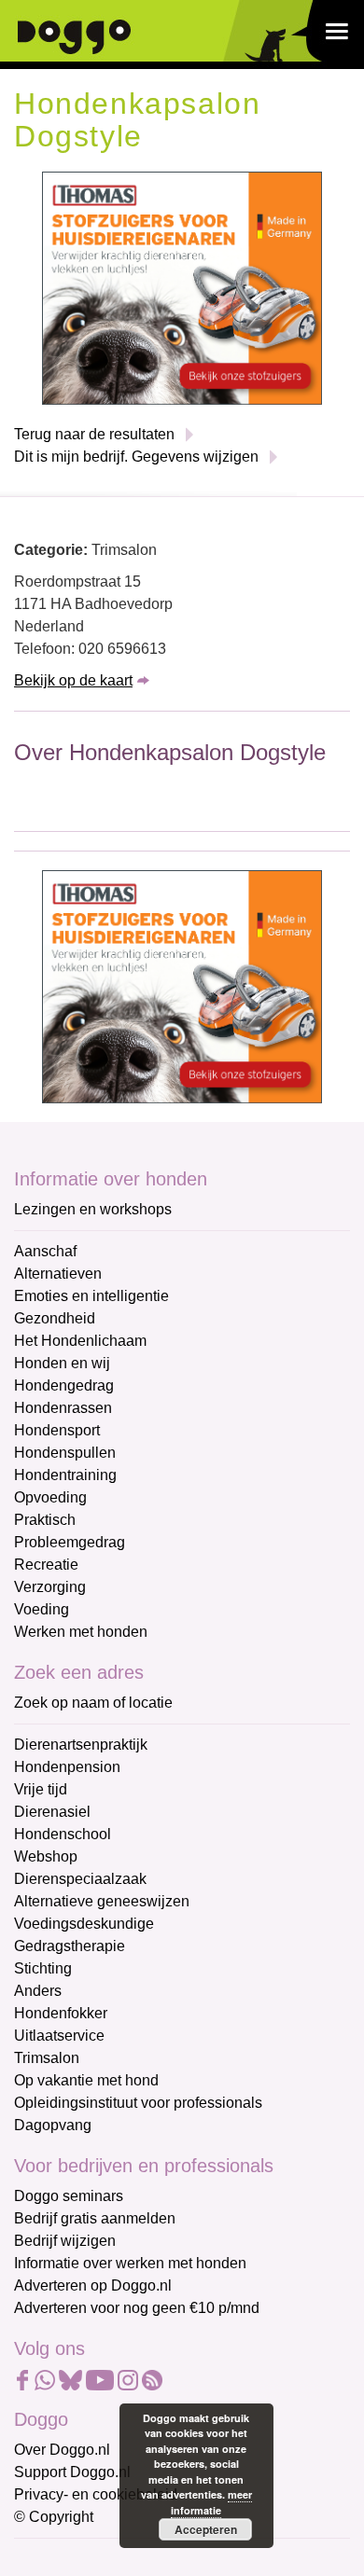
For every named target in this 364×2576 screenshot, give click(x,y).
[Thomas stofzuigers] (182, 288)
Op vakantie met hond (86, 2080)
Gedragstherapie (70, 1946)
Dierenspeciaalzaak (80, 1879)
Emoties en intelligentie (91, 1296)
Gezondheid (55, 1318)
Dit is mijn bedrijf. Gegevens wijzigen (136, 457)
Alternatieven (58, 1274)
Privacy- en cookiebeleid (96, 2494)
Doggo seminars (69, 2196)
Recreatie (46, 1565)
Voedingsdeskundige (84, 1924)
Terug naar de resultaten (94, 434)
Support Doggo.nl (72, 2472)
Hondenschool (63, 1834)
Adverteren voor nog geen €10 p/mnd (137, 2308)
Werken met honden (81, 1632)
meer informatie (211, 2502)
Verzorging (50, 1587)
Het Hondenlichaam (80, 1341)
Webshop (46, 1856)
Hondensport (57, 1430)
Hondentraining (65, 1475)
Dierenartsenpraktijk (81, 1745)
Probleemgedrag (70, 1542)
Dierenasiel (52, 1812)
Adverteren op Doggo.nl (93, 2285)
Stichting (43, 1968)
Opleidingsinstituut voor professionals (138, 2103)
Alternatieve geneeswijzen (102, 1901)
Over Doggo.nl (62, 2450)
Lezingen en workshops (93, 1209)
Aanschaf (45, 1251)
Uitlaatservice (59, 2036)
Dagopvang (53, 2125)
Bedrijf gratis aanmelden (95, 2218)
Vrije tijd (41, 1789)
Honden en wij (62, 1363)
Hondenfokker (61, 2013)
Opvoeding (50, 1497)
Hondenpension (67, 1767)
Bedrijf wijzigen (65, 2241)
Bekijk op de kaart (73, 680)
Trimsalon (47, 2058)
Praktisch (45, 1520)
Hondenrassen (63, 1408)
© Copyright (54, 2517)
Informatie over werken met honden (130, 2263)
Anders (38, 1991)
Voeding (42, 1609)
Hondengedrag (64, 1385)
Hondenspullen (65, 1453)
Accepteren (206, 2529)
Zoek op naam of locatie (93, 1703)
